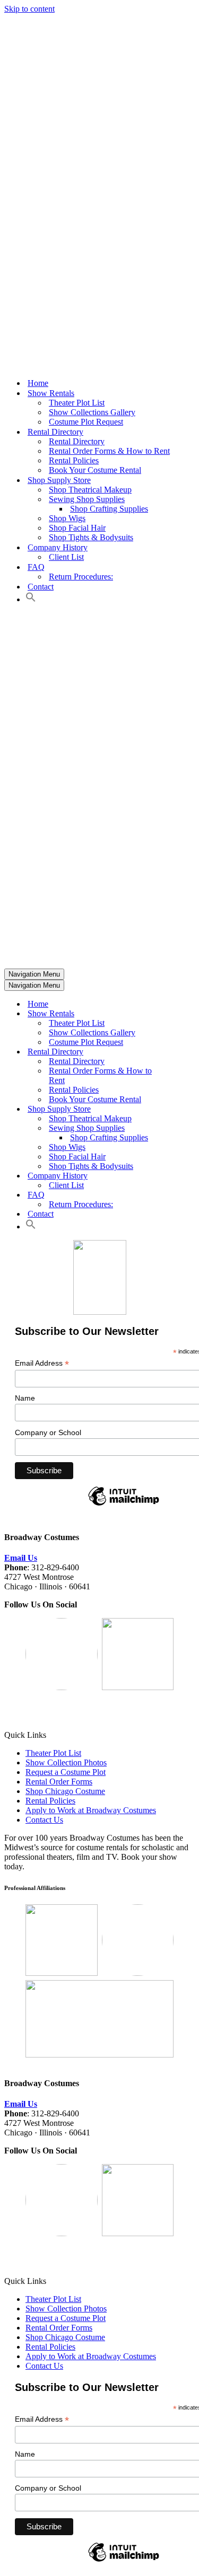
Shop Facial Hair (77, 528)
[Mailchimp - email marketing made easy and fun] (124, 1505)
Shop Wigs (67, 518)
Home (38, 383)
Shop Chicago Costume (65, 1791)
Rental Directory (77, 441)
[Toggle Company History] (190, 1176)
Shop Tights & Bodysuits (91, 537)
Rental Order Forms (59, 1782)
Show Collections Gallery (92, 412)
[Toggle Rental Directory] (190, 1052)
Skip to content (29, 9)
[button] (31, 599)
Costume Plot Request (86, 422)
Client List (66, 557)
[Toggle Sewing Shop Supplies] (190, 1128)
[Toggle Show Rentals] (190, 1014)
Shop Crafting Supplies (109, 509)
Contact (41, 587)
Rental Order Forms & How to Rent (109, 451)
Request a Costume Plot (66, 1772)
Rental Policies (74, 460)
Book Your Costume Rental (95, 470)
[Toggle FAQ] (190, 1195)
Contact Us (44, 1820)
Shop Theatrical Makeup (90, 490)
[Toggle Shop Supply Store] (190, 1109)
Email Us (21, 1558)
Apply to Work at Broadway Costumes (91, 1810)
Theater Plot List (77, 403)
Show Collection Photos (66, 1762)
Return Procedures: (81, 577)
